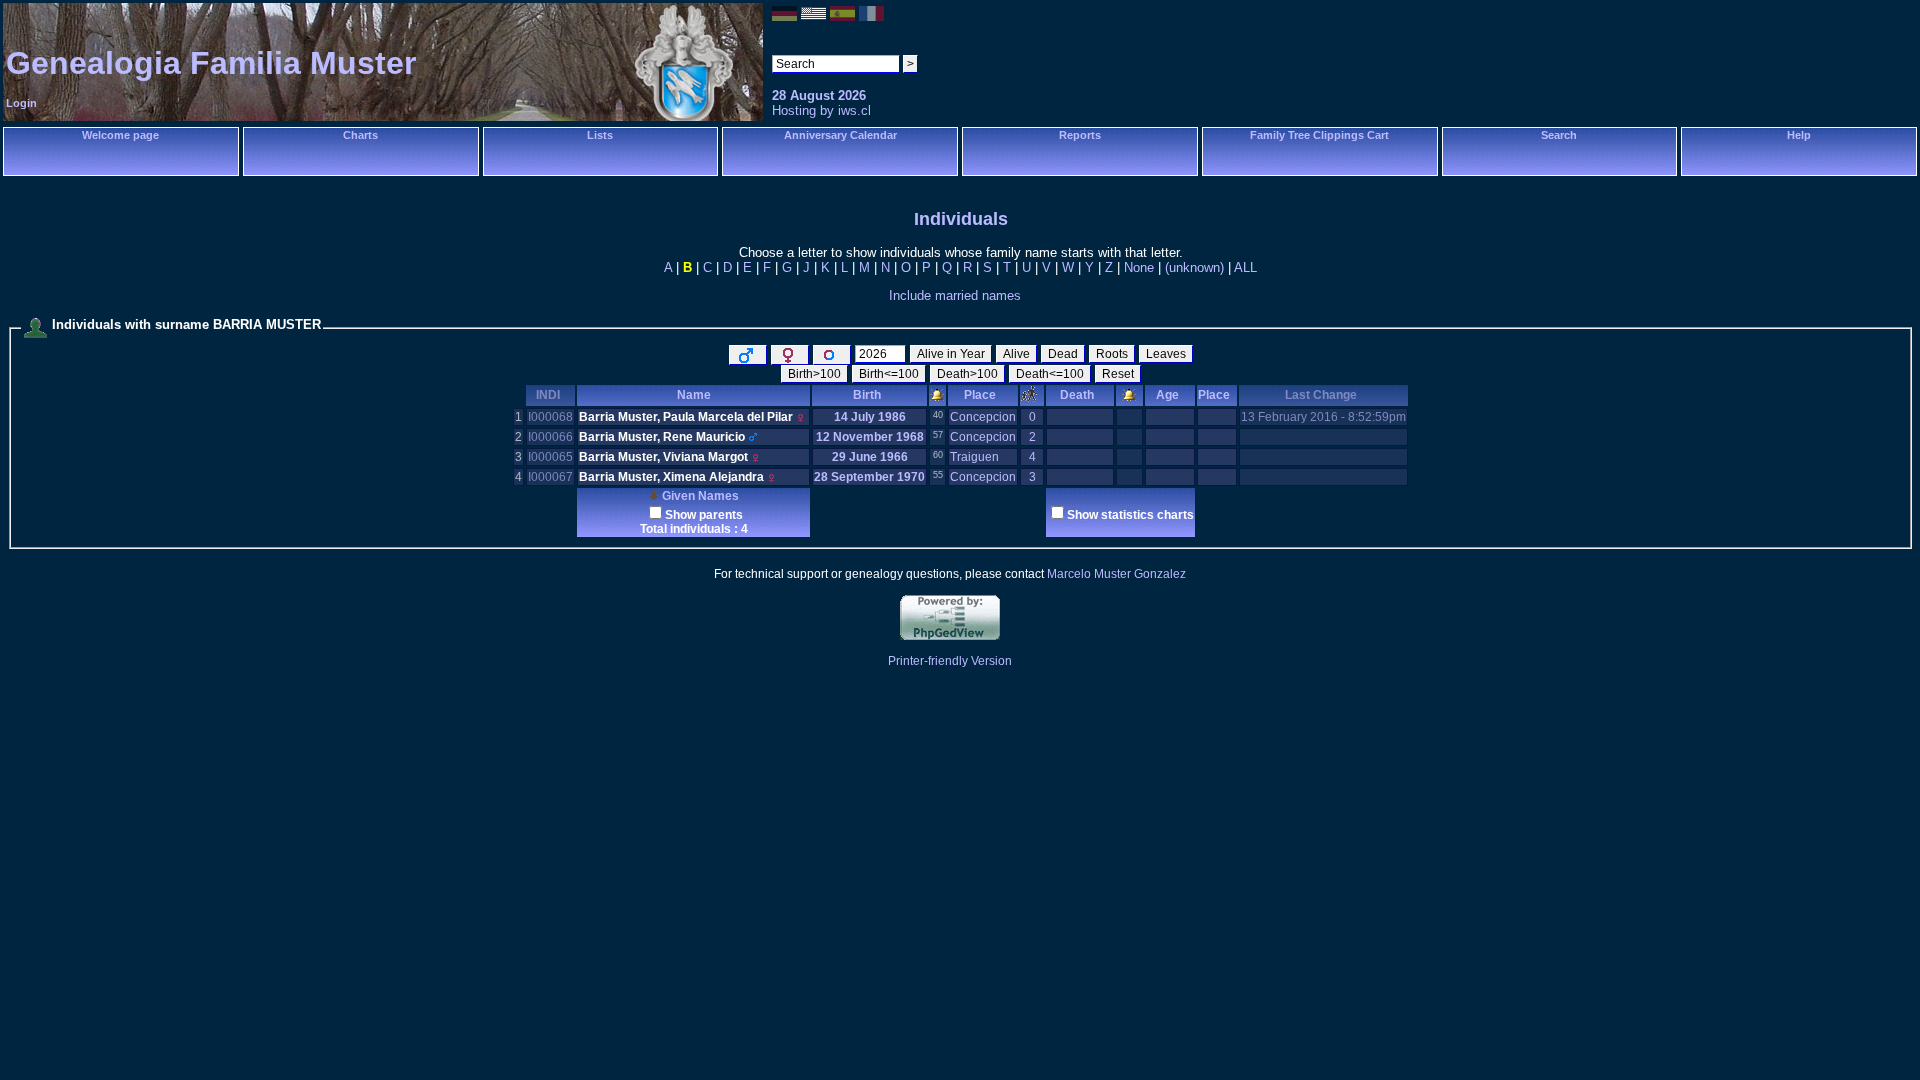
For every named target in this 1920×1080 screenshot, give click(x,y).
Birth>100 (814, 374)
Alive (1016, 354)
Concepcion (983, 417)
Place (980, 395)
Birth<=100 (889, 374)
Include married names (955, 295)
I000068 (550, 417)
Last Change (1321, 395)
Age (1167, 395)
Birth (867, 395)
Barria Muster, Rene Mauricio (662, 437)
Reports (1080, 135)
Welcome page (120, 135)
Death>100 (967, 374)
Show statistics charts (1130, 515)
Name (694, 395)
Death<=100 (1050, 374)
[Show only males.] (748, 354)
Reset (1118, 374)
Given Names (699, 496)
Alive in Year (951, 354)
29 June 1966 (870, 457)
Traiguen (974, 457)
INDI (548, 395)
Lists (600, 135)
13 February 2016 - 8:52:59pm (1323, 417)
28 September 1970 (869, 477)
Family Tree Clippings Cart (1319, 135)
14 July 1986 (870, 417)
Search (1559, 135)
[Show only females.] (790, 354)
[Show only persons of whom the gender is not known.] (832, 354)
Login (21, 103)
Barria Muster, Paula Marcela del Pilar (686, 417)
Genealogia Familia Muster (211, 63)
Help (1799, 135)
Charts (360, 135)
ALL (1245, 267)
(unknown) (1194, 267)
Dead (1063, 354)
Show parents (704, 515)
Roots (1112, 354)
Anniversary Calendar (840, 135)
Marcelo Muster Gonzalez (1116, 574)
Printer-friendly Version (950, 661)
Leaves (1166, 354)
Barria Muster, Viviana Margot (663, 457)
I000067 (550, 477)
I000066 (550, 437)
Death (1077, 395)
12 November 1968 (870, 437)
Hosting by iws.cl (821, 110)
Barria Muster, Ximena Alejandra (671, 477)
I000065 (550, 457)
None (1139, 267)
